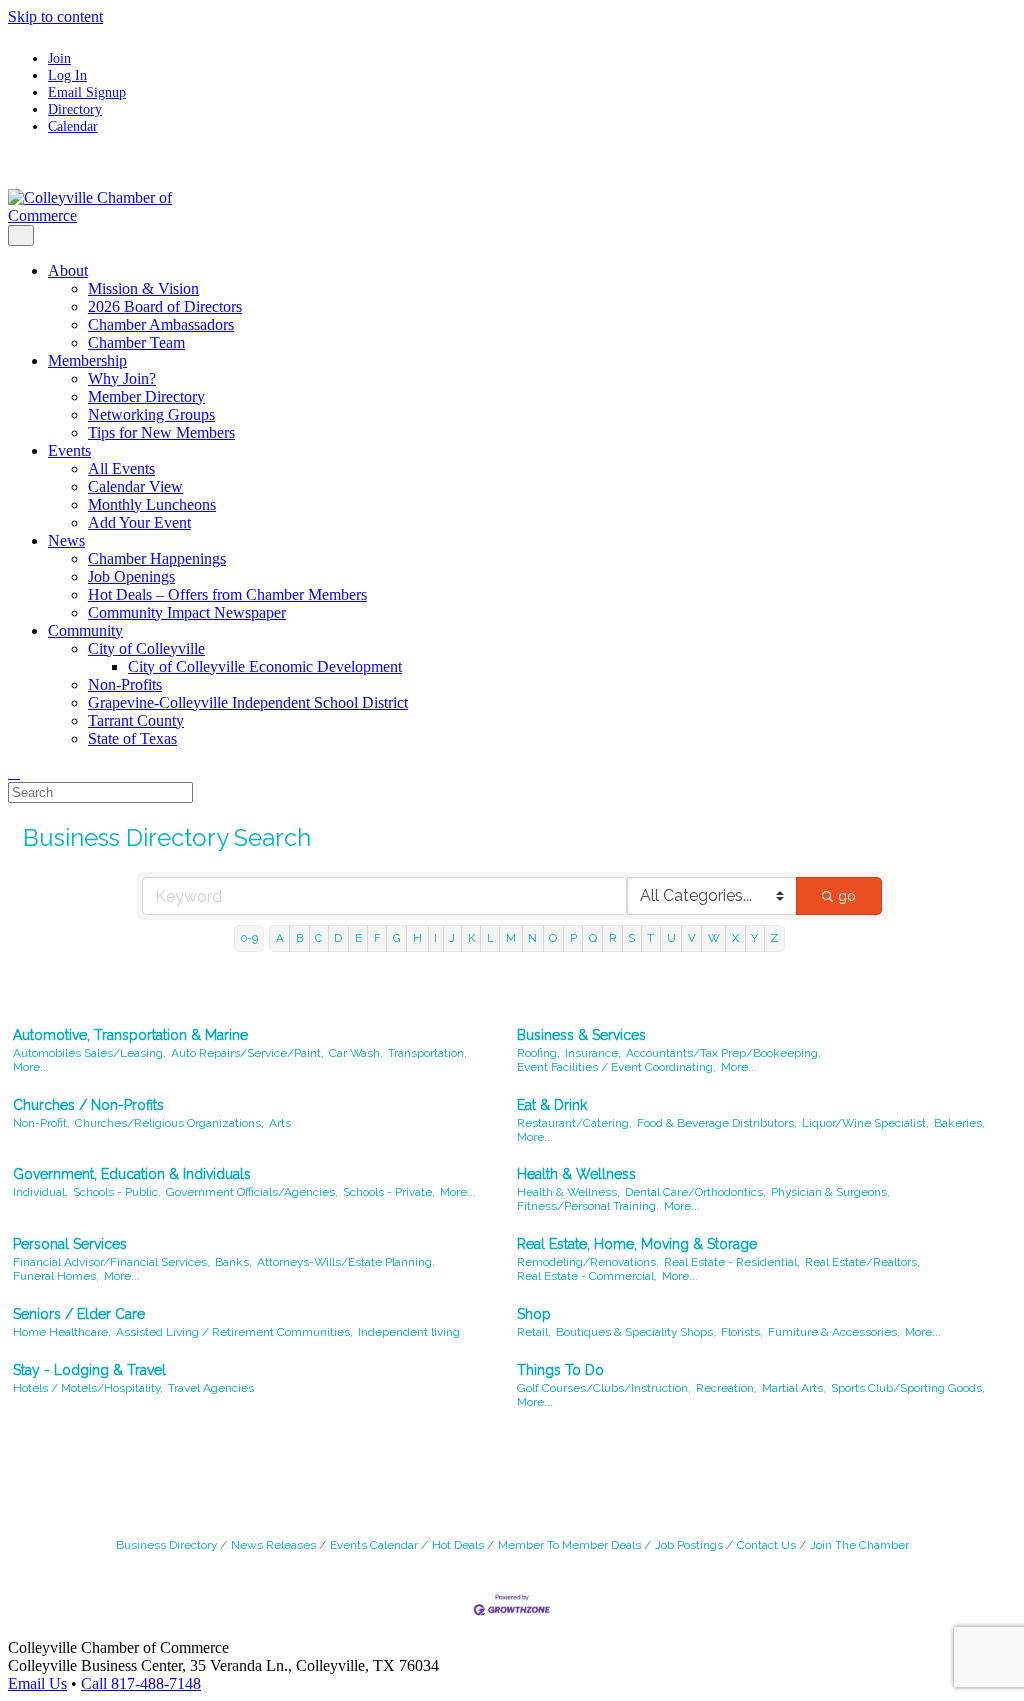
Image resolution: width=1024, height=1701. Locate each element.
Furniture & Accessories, (834, 1332)
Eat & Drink (552, 1105)
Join (59, 58)
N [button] (532, 938)
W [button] (714, 938)
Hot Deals (458, 1545)
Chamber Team (136, 342)
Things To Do (560, 1370)
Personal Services (70, 1244)
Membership (87, 360)
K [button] (471, 938)
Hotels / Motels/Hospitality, (88, 1388)
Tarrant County (136, 720)
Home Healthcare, (62, 1332)
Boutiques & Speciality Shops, (636, 1332)
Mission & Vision (143, 288)
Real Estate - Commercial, (587, 1276)
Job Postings (689, 1545)
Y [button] (754, 938)
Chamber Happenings (157, 558)
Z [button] (774, 938)
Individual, (40, 1192)
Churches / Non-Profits (88, 1105)
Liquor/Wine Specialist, (865, 1123)
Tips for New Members (161, 432)
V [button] (692, 938)
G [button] (397, 938)
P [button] (573, 938)
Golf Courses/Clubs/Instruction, (604, 1388)
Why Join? (122, 378)
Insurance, (593, 1053)
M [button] (511, 938)
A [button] (280, 938)
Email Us (37, 1683)
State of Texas (132, 738)
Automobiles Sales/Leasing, (89, 1053)
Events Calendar (374, 1545)
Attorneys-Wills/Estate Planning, (346, 1262)
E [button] (358, 938)
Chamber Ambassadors (161, 324)
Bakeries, (959, 1123)
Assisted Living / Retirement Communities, (234, 1332)
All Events (121, 468)
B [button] (299, 938)
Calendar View (135, 486)
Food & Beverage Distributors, (717, 1123)
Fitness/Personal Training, (588, 1206)
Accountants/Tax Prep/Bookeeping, (723, 1053)
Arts (280, 1123)
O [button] (553, 938)
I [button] (435, 938)
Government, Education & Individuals (132, 1174)
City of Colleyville (146, 648)
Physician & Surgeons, (830, 1192)
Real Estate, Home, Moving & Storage (637, 1244)
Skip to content (55, 16)
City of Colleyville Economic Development (265, 666)
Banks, (233, 1262)
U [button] (671, 938)
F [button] (377, 938)
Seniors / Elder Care (79, 1314)
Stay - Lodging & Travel (89, 1370)
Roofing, (538, 1053)
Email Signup (87, 92)
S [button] (631, 938)
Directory (75, 109)
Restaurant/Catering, (574, 1123)
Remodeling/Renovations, (588, 1262)
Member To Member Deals (569, 1545)
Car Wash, (356, 1053)
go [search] (847, 896)
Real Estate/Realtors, (862, 1262)
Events (69, 450)
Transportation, (427, 1053)
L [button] (490, 938)
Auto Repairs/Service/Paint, (247, 1053)
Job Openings (131, 576)
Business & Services (581, 1035)
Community (85, 630)
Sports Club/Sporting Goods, (908, 1388)
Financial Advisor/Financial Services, (111, 1262)
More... (31, 1067)
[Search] (14, 772)
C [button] (318, 938)
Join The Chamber (859, 1545)
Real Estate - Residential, (732, 1262)
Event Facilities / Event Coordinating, (616, 1067)
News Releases (273, 1545)
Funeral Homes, (56, 1276)
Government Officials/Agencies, (252, 1192)
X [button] (735, 938)
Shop (534, 1314)
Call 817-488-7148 (141, 1683)
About (68, 270)
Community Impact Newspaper (187, 612)
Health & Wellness (576, 1174)
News (66, 540)
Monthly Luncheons (152, 504)
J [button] (452, 938)
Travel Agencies (211, 1388)
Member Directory (146, 396)
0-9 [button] (249, 938)
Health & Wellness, (568, 1192)
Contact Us (766, 1545)
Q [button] (593, 938)
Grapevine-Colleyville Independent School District (248, 702)
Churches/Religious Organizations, (169, 1123)
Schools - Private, (389, 1192)
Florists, (742, 1332)
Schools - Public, (117, 1192)
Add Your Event (139, 522)
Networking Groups (151, 414)
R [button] (612, 938)
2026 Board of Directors (165, 306)
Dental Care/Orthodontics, (695, 1192)
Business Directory (166, 1545)
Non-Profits (125, 684)
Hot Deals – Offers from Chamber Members (227, 594)
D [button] (338, 938)
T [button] (650, 938)
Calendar (73, 126)
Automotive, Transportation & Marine (130, 1035)
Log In (67, 75)
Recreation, (726, 1388)
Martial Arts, (794, 1388)
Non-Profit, (41, 1123)
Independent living (409, 1332)
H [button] (417, 938)
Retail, (534, 1332)
